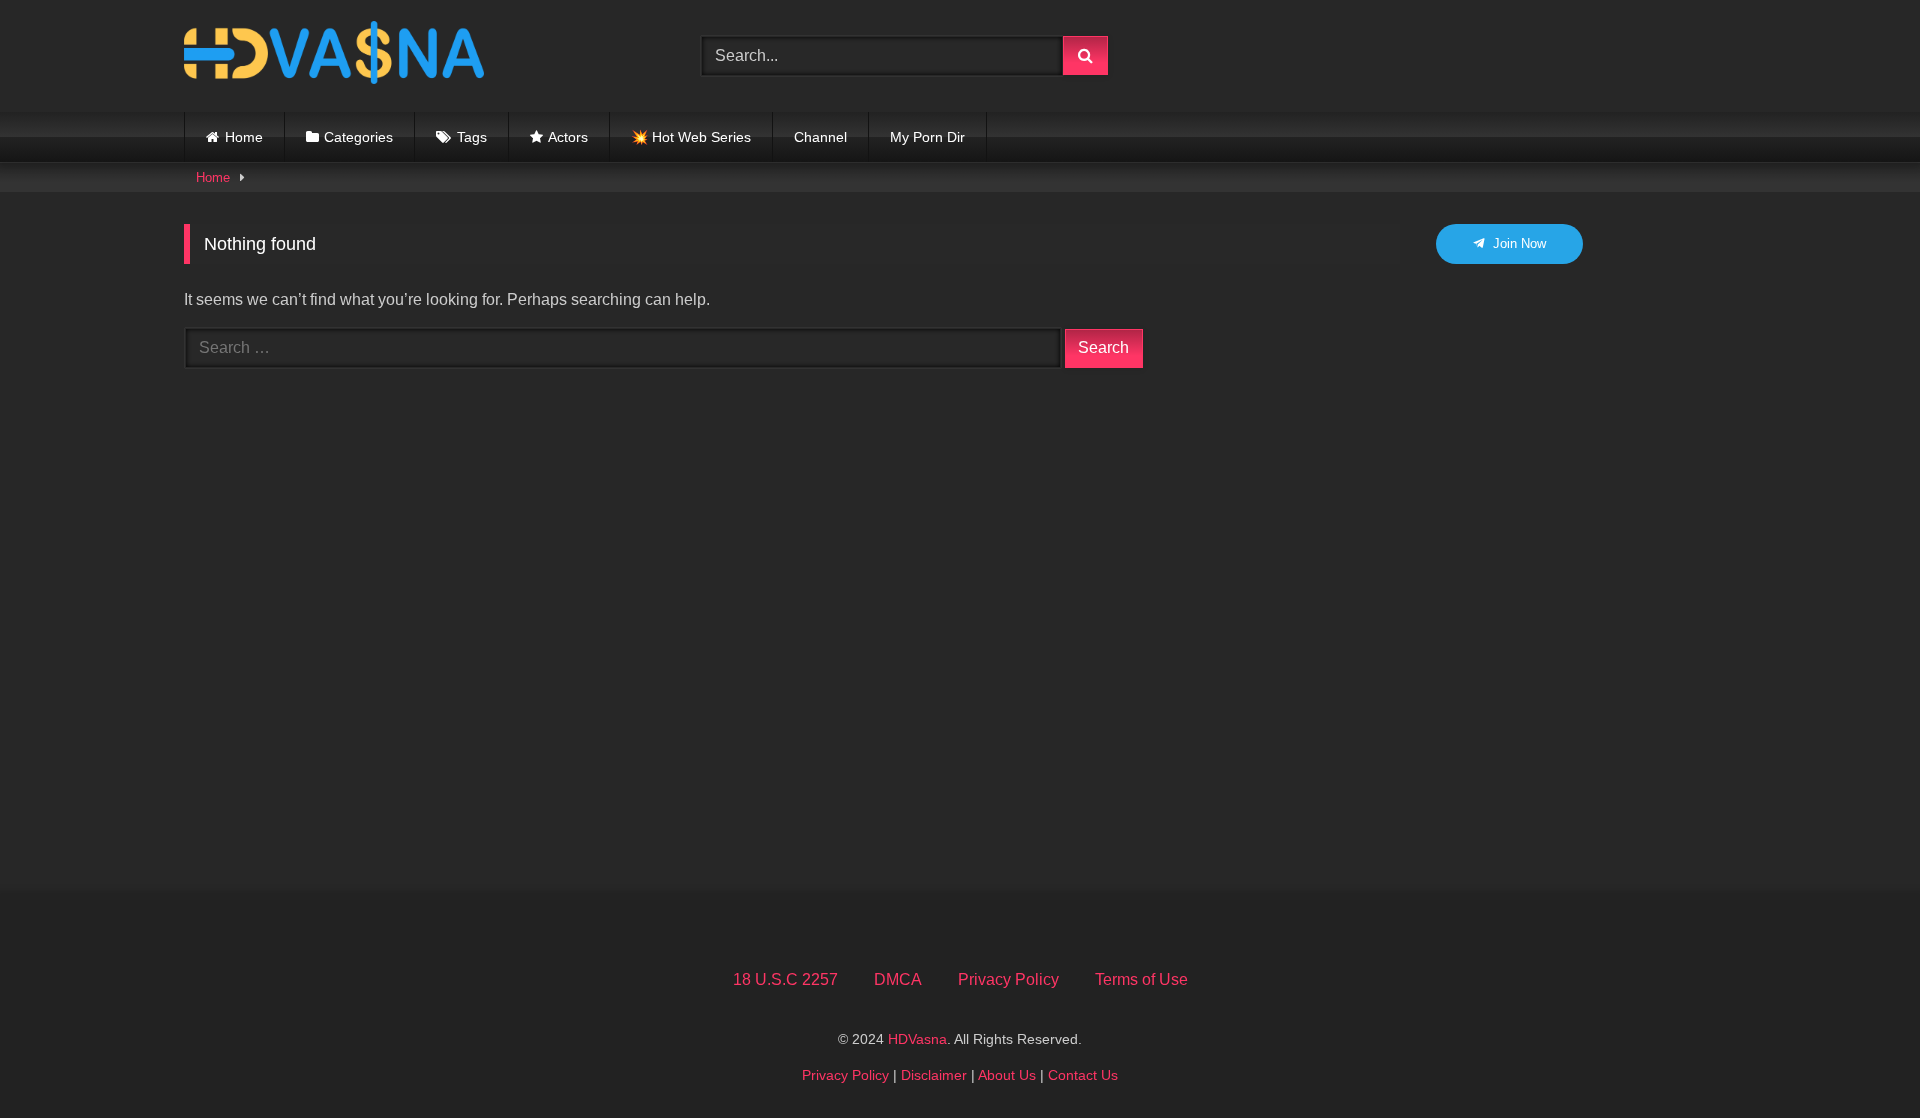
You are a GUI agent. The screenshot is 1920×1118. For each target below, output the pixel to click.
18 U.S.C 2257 (785, 979)
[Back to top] (1858, 1058)
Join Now (1517, 243)
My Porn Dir (927, 137)
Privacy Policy (1008, 979)
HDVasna (917, 1039)
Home (244, 137)
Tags (472, 137)
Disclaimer (934, 1075)
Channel (820, 137)
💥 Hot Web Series (691, 137)
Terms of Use (1141, 979)
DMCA (898, 979)
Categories (358, 137)
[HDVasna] (334, 56)
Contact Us (1083, 1075)
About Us (1007, 1075)
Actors (568, 137)
